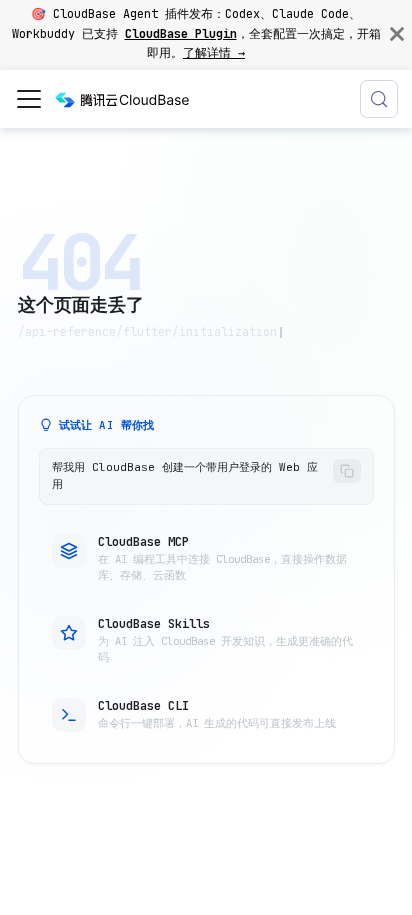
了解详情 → (214, 53)
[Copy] (347, 471)
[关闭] (397, 34)
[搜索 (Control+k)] (379, 99)
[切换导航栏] (29, 99)
